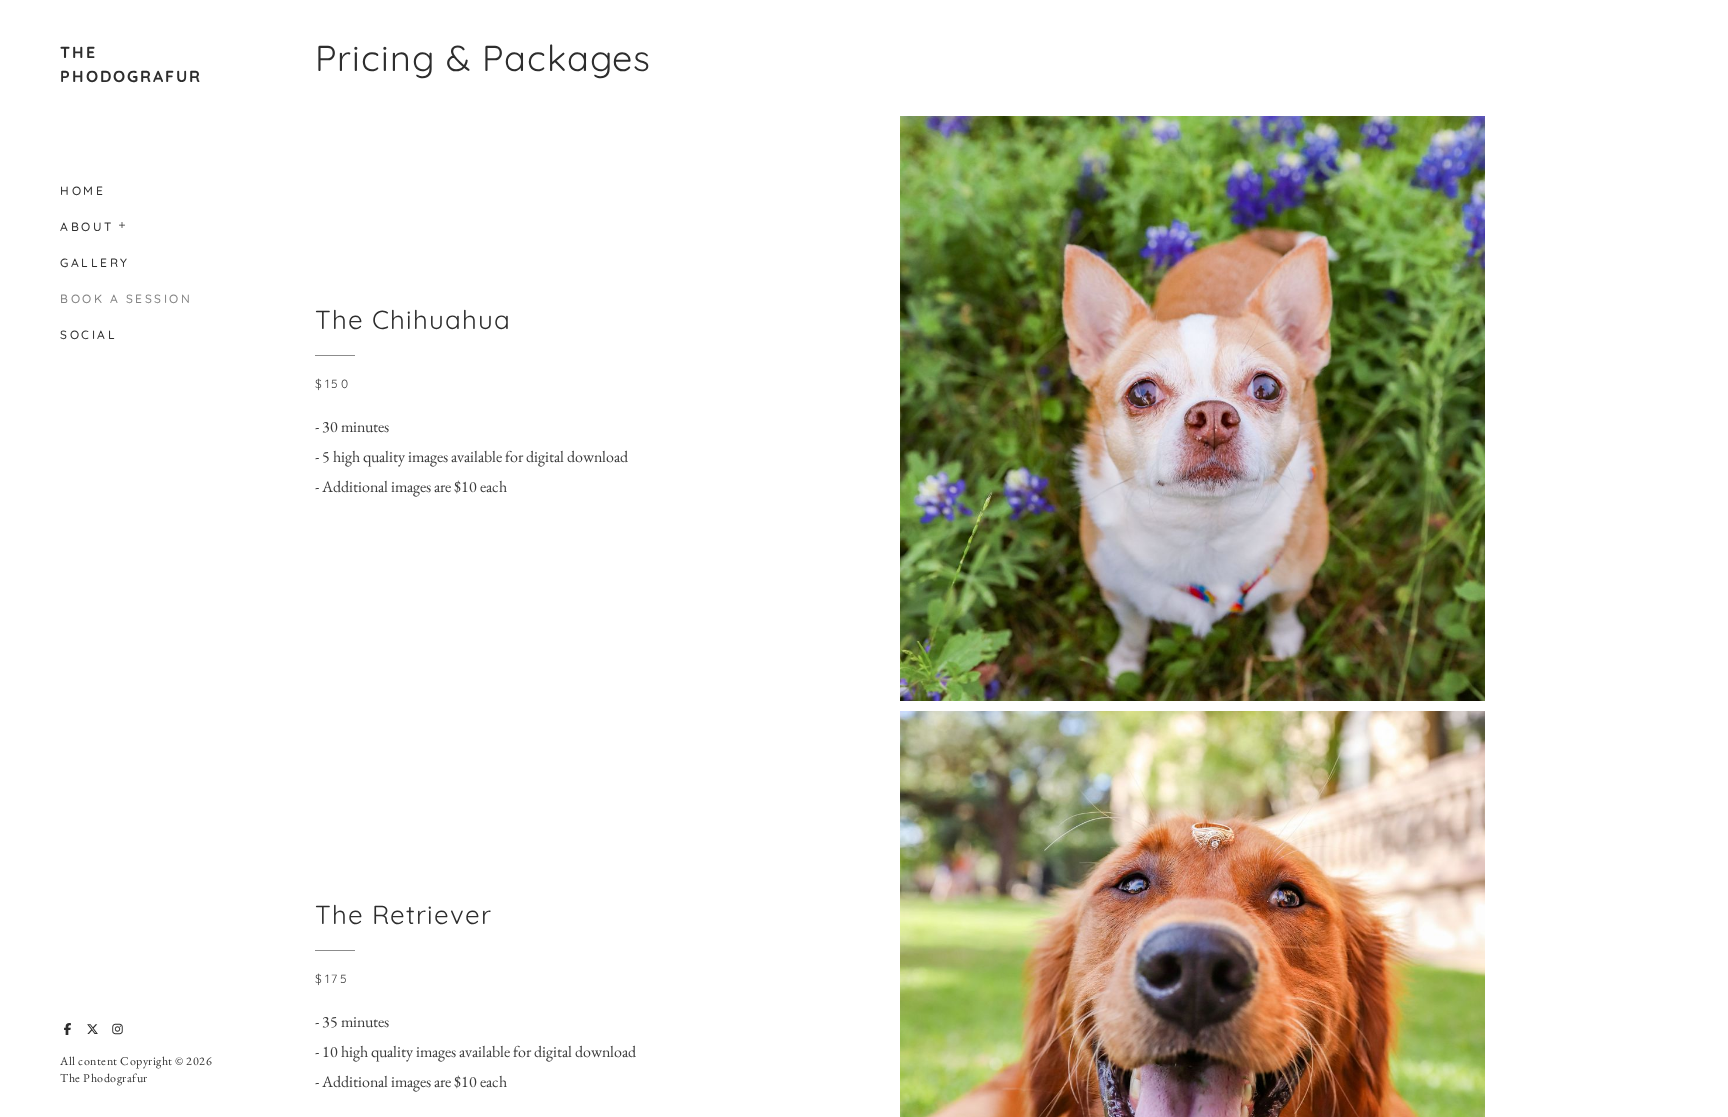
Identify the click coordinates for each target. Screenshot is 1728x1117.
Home (82, 190)
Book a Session (126, 298)
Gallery (95, 262)
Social (88, 334)
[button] (123, 223)
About (87, 226)
